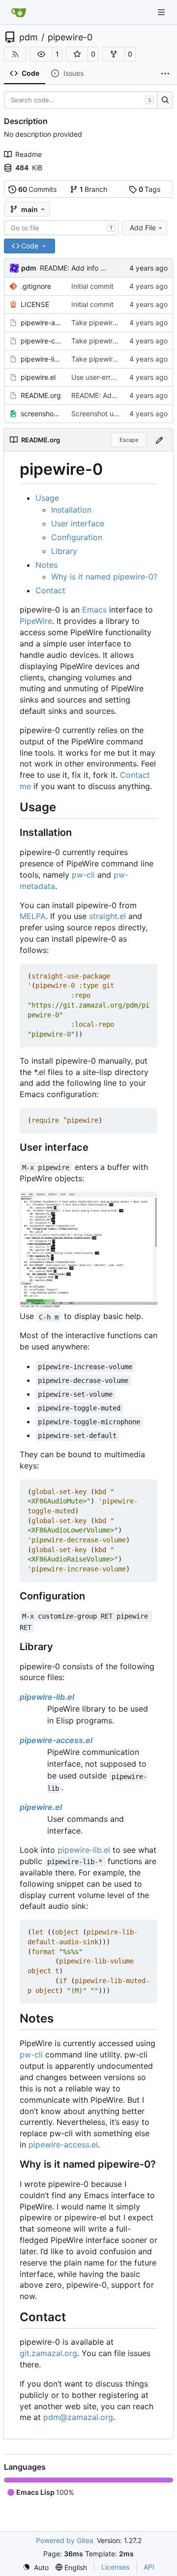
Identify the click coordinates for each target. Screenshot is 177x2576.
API (149, 2567)
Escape (129, 440)
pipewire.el (38, 377)
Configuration (77, 537)
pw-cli (83, 875)
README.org (41, 395)
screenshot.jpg (41, 414)
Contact (50, 590)
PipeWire (36, 621)
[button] (41, 54)
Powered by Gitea (65, 2540)
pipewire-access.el (41, 322)
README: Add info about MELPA (91, 268)
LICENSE (35, 304)
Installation (71, 510)
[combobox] (61, 228)
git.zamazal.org (48, 2353)
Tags (150, 189)
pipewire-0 (70, 37)
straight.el (107, 916)
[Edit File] (159, 440)
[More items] (165, 74)
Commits (38, 189)
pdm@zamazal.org (78, 2417)
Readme (29, 154)
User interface (78, 523)
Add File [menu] (143, 228)
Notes (46, 565)
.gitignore (36, 286)
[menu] (36, 2567)
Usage (47, 498)
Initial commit (92, 286)
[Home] (19, 12)
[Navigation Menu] (162, 12)
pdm (29, 37)
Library (64, 551)
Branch (94, 189)
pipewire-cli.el (41, 341)
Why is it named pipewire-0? (104, 577)
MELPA (33, 916)
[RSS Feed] (15, 54)
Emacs (94, 610)
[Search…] (165, 100)
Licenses (115, 2567)
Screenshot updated (104, 414)
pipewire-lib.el (41, 359)
